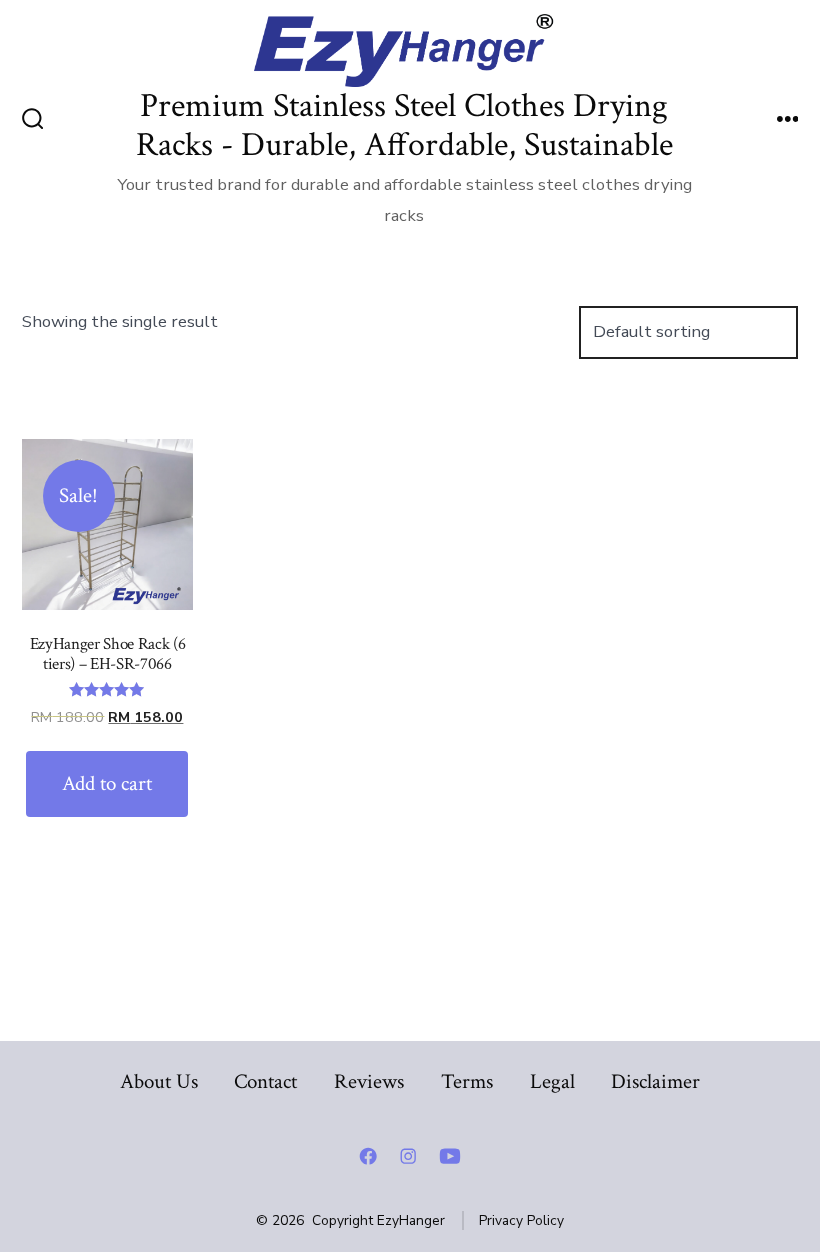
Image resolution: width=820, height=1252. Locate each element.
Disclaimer (655, 1081)
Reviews (369, 1081)
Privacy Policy (521, 1220)
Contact (265, 1081)
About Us (159, 1081)
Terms (467, 1081)
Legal (552, 1081)
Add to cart (107, 783)
